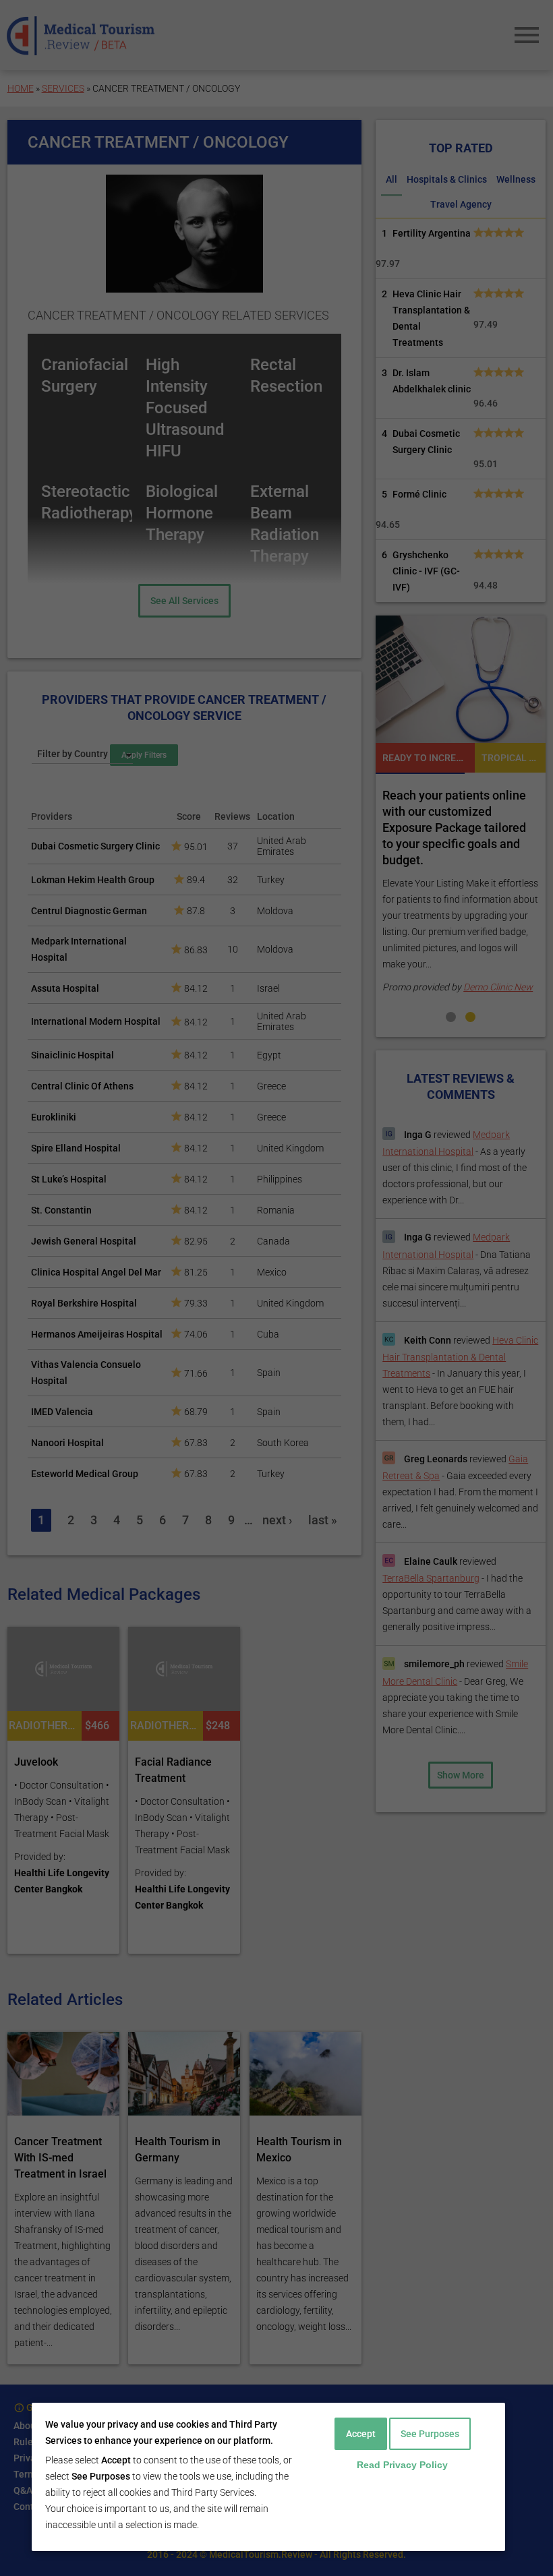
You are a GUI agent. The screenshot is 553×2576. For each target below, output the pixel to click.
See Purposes (430, 2434)
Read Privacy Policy (402, 2465)
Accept (361, 2434)
